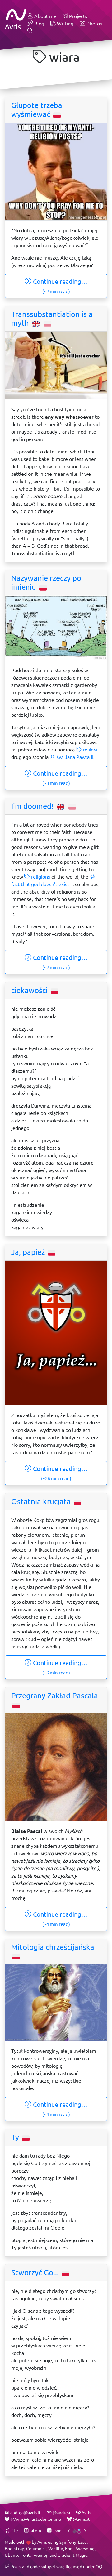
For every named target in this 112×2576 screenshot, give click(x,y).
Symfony (68, 2542)
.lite (14, 2531)
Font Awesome (80, 2549)
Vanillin (56, 2549)
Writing (65, 23)
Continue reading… (59, 286)
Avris (42, 2542)
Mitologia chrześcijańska (53, 1947)
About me (45, 16)
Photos (94, 23)
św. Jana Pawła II (74, 757)
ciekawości (30, 990)
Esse (82, 2542)
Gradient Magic (72, 2555)
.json (57, 2531)
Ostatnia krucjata (42, 1501)
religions (40, 877)
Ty (16, 2137)
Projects (77, 16)
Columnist (36, 2549)
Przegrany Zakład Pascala (55, 1696)
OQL (100, 2567)
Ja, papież (29, 1252)
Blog (39, 23)
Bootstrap (14, 2549)
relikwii (90, 749)
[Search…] (30, 31)
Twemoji (40, 2555)
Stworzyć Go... (36, 2272)
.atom (35, 2531)
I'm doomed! (33, 806)
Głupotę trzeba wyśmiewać (37, 110)
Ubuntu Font (17, 2555)
